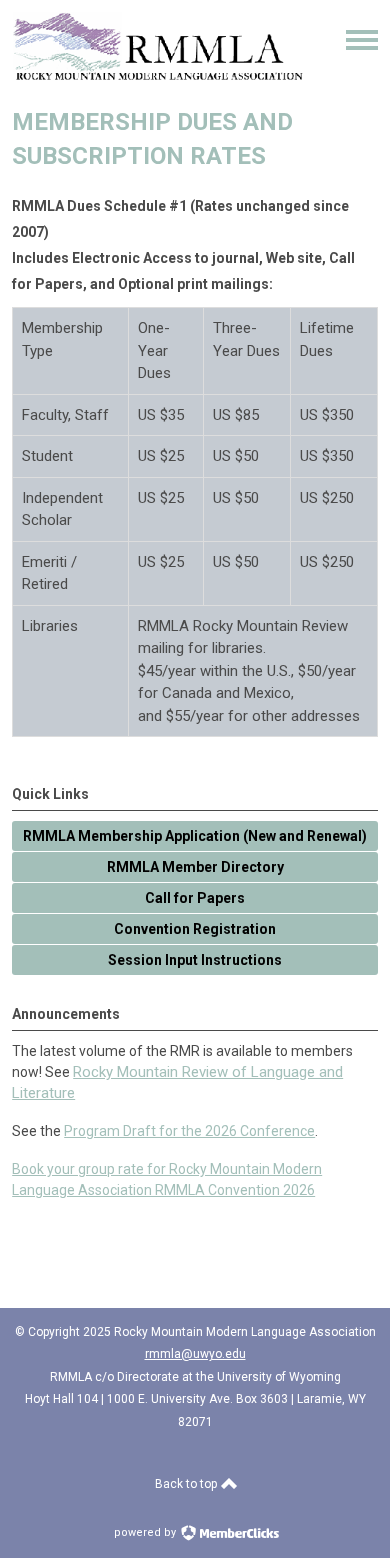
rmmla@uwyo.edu (195, 1354)
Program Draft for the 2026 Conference (189, 1131)
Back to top (187, 1484)
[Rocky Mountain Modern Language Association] (158, 76)
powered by (146, 1532)
